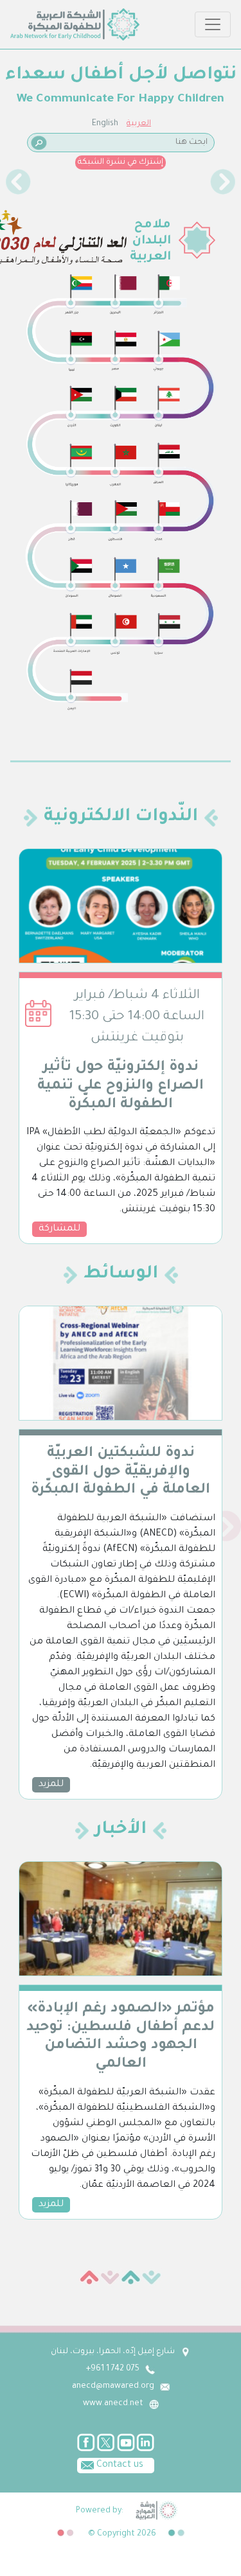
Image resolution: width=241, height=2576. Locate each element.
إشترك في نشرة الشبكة (121, 162)
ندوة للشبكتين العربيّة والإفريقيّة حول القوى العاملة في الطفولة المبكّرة (121, 1473)
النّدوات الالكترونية (121, 818)
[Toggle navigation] (213, 24)
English (105, 124)
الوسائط (121, 1275)
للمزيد (51, 1785)
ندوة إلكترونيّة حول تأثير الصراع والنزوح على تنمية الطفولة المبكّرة (121, 1087)
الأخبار (121, 1830)
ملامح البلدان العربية (150, 241)
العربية (139, 124)
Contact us (119, 2466)
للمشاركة (59, 1229)
